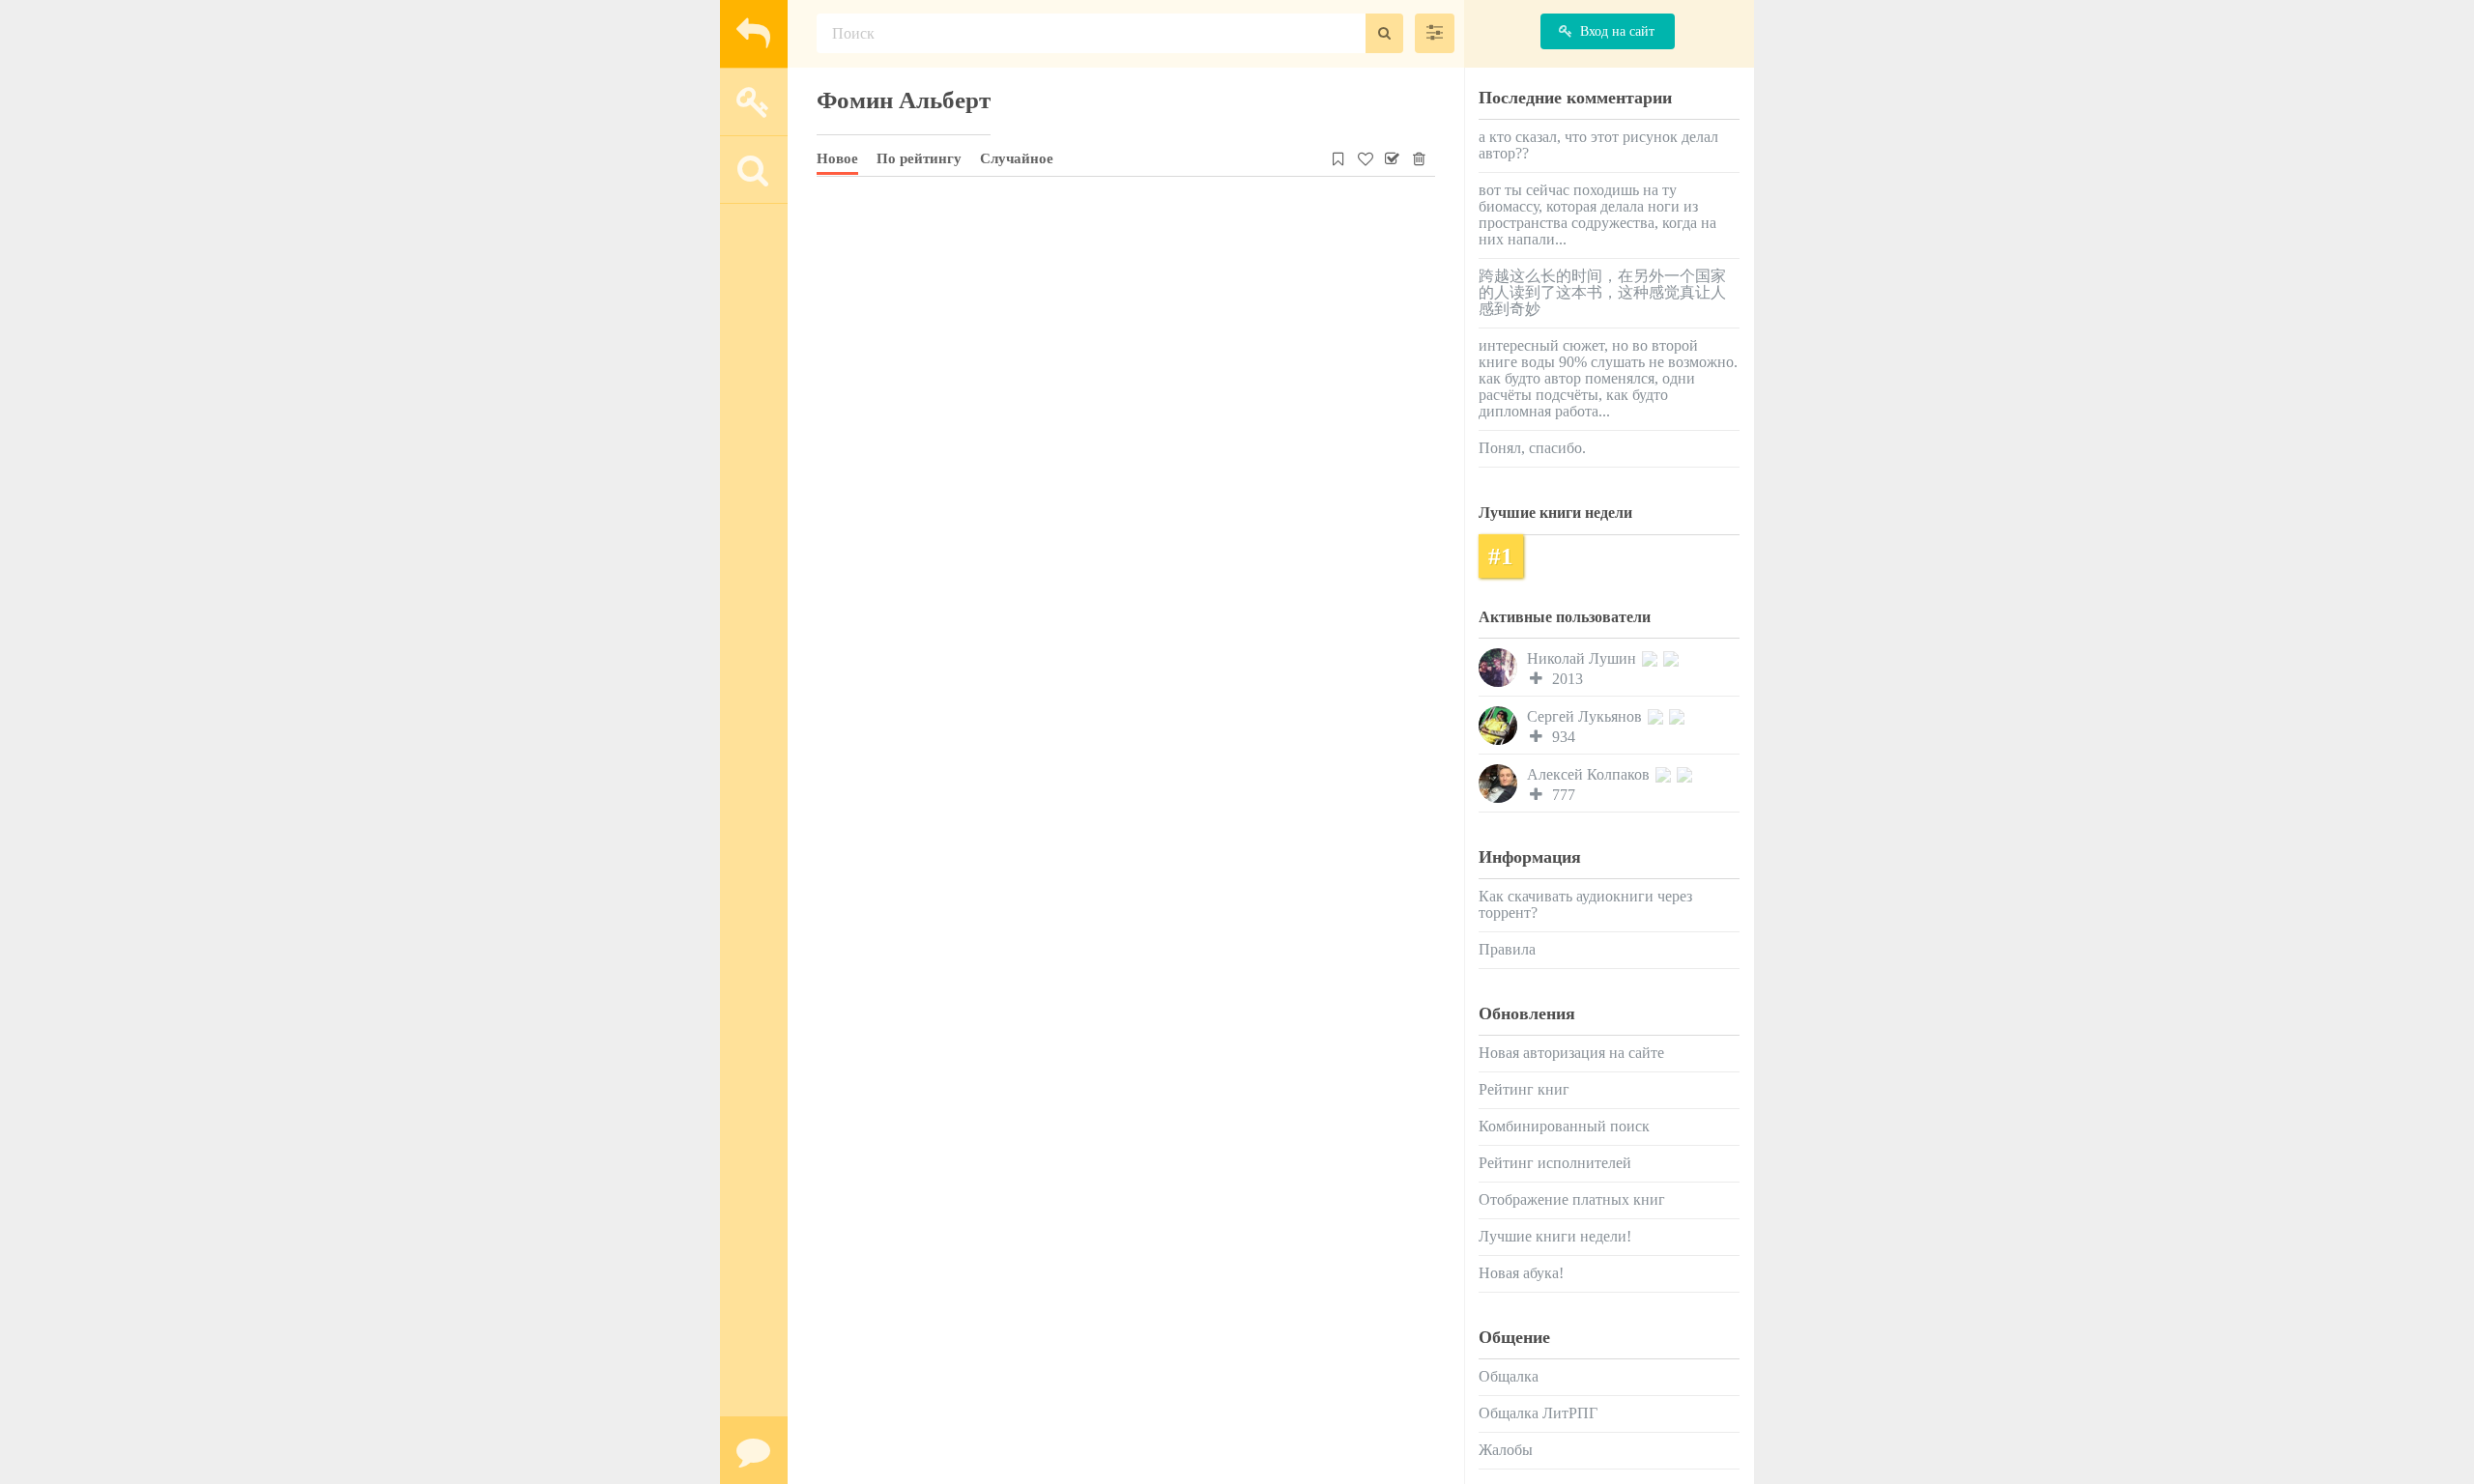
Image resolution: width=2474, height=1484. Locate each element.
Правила (1507, 949)
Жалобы (1506, 1450)
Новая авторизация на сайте (1571, 1053)
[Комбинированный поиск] (1435, 33)
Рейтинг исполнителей (1555, 1163)
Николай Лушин (1583, 658)
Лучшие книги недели (1555, 513)
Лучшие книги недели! (1555, 1236)
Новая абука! (1521, 1273)
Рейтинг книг (1524, 1089)
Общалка (1509, 1376)
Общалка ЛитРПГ (1538, 1413)
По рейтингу (919, 158)
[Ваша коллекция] (1365, 156)
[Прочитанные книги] (1392, 156)
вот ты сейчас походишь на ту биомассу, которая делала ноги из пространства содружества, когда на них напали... (1597, 214)
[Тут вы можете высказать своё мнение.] (754, 1450)
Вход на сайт (1617, 31)
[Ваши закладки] (1339, 156)
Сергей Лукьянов (1586, 716)
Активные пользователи (1565, 617)
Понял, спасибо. (1532, 448)
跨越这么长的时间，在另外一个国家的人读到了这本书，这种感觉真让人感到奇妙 (1602, 292)
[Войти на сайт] (754, 101)
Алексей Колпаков (1590, 774)
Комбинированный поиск (1564, 1126)
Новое (837, 158)
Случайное (1017, 158)
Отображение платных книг (1572, 1199)
